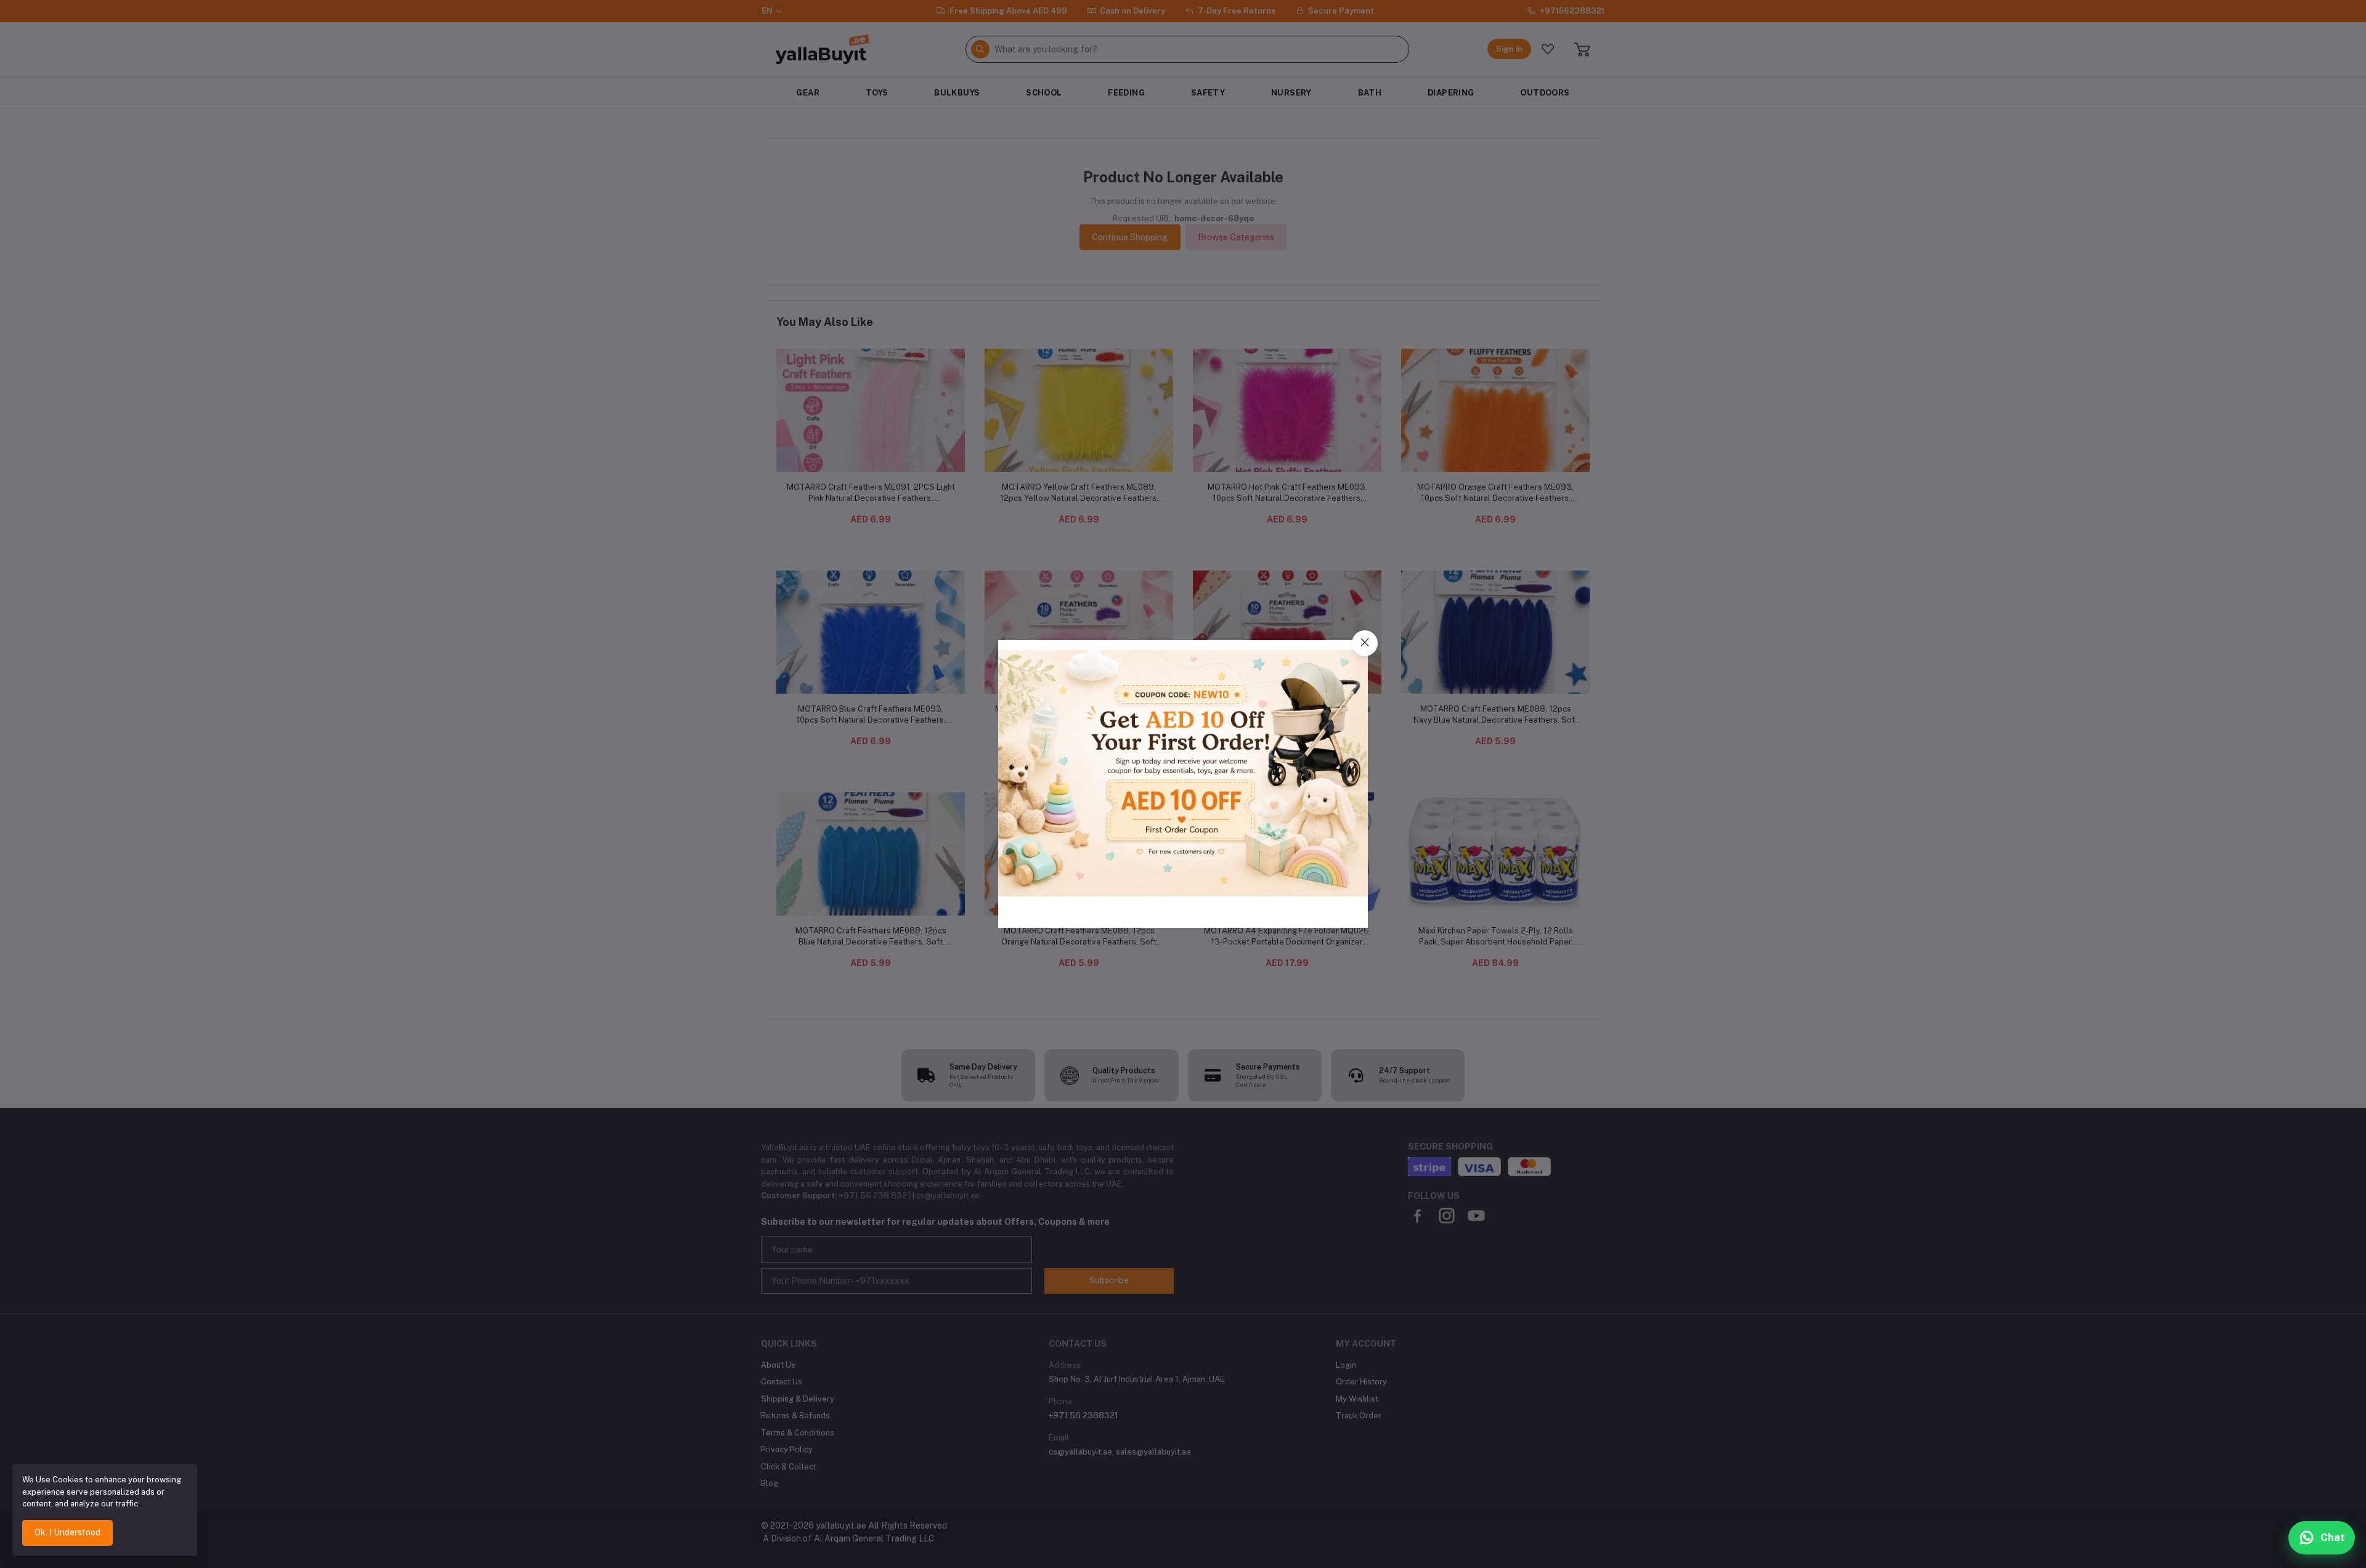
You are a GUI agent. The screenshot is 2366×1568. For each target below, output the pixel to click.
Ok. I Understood (67, 1532)
